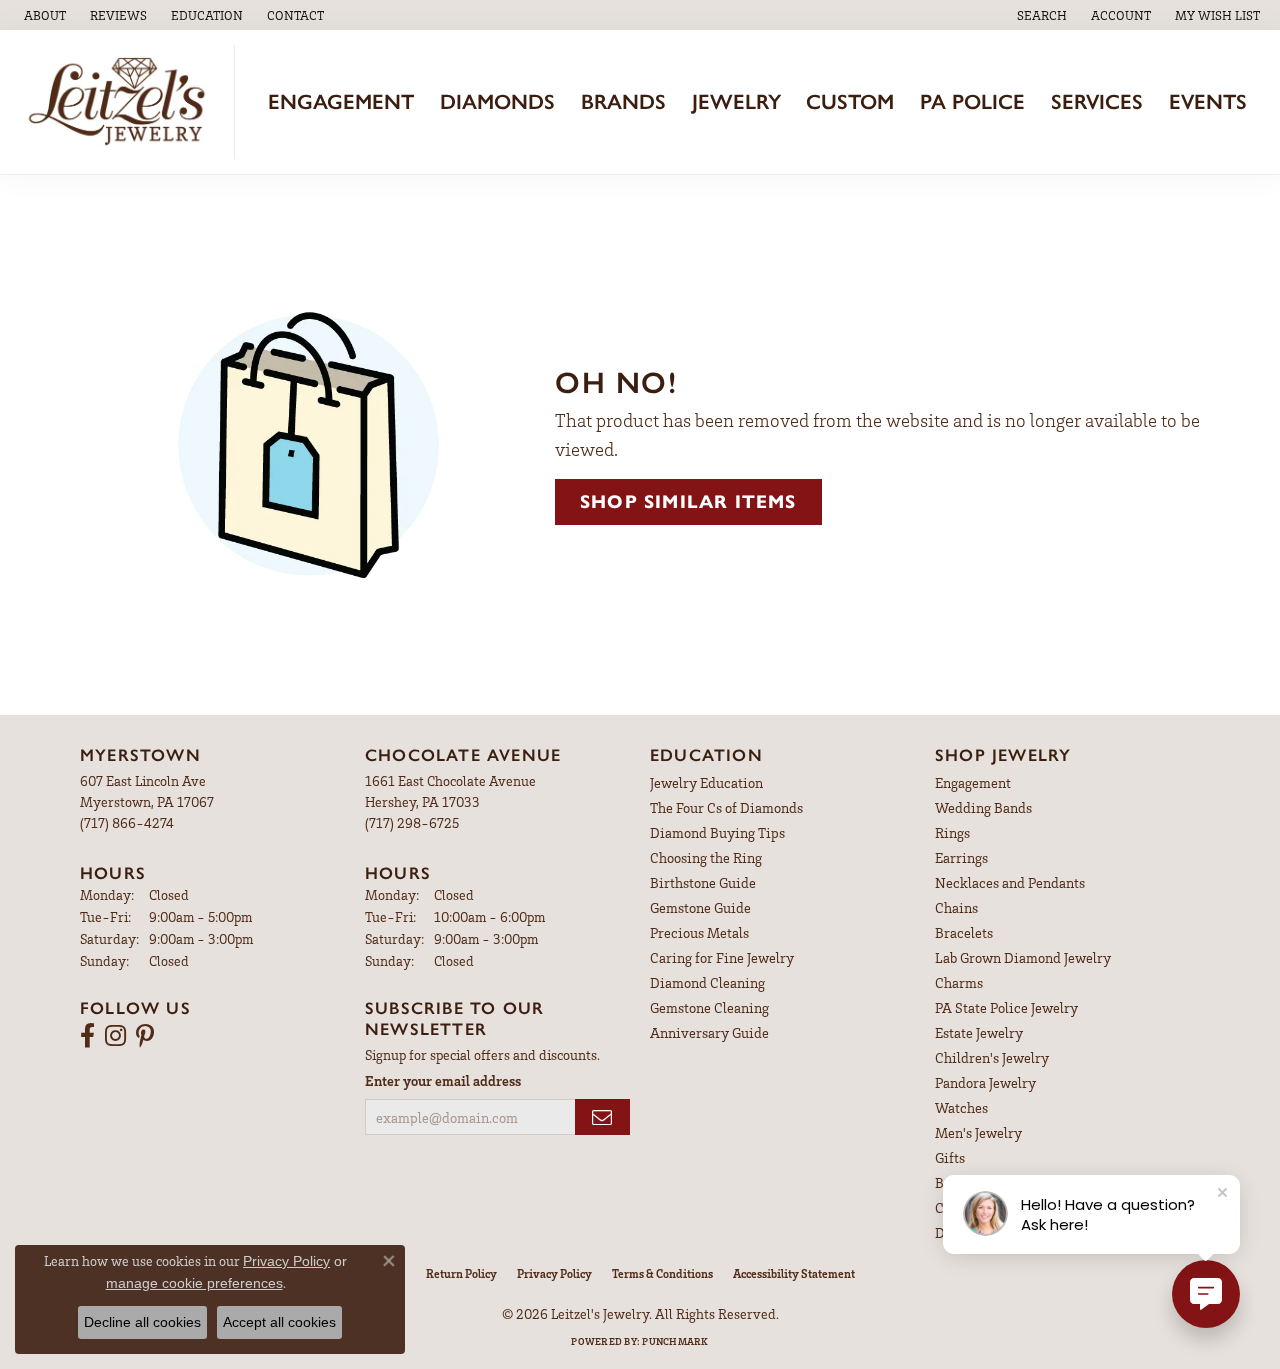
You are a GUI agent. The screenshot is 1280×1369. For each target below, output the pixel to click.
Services (1097, 101)
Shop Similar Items (688, 501)
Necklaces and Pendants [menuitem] (1010, 882)
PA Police (972, 101)
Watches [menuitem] (961, 1107)
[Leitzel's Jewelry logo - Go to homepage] (122, 102)
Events (1208, 101)
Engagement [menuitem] (973, 782)
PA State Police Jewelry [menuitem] (1006, 1007)
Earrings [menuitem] (961, 857)
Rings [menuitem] (952, 832)
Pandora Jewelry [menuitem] (985, 1082)
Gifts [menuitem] (950, 1157)
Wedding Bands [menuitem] (983, 807)
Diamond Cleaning (707, 982)
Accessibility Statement (794, 1273)
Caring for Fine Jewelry (722, 957)
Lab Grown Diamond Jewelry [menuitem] (1023, 957)
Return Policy (461, 1273)
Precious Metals (699, 932)
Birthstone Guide (703, 882)
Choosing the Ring (706, 857)
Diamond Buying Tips (717, 832)
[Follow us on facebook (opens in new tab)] (87, 1036)
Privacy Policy (554, 1273)
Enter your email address (443, 1080)
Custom (850, 101)
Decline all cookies (142, 1322)
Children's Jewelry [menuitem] (992, 1057)
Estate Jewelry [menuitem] (979, 1032)
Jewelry (736, 101)
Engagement (341, 101)
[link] (43, 15)
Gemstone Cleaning (709, 1007)
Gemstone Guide (700, 907)
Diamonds (497, 101)
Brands (623, 101)
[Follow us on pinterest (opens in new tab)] (145, 1036)
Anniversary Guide (709, 1032)
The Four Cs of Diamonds (726, 807)
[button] (205, 15)
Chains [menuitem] (956, 907)
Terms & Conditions (662, 1273)
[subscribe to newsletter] (602, 1117)
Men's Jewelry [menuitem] (978, 1132)
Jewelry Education (706, 782)
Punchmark (675, 1341)
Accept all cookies (279, 1322)
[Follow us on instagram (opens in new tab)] (115, 1036)
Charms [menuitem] (959, 982)
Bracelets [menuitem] (964, 932)
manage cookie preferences (194, 1283)
